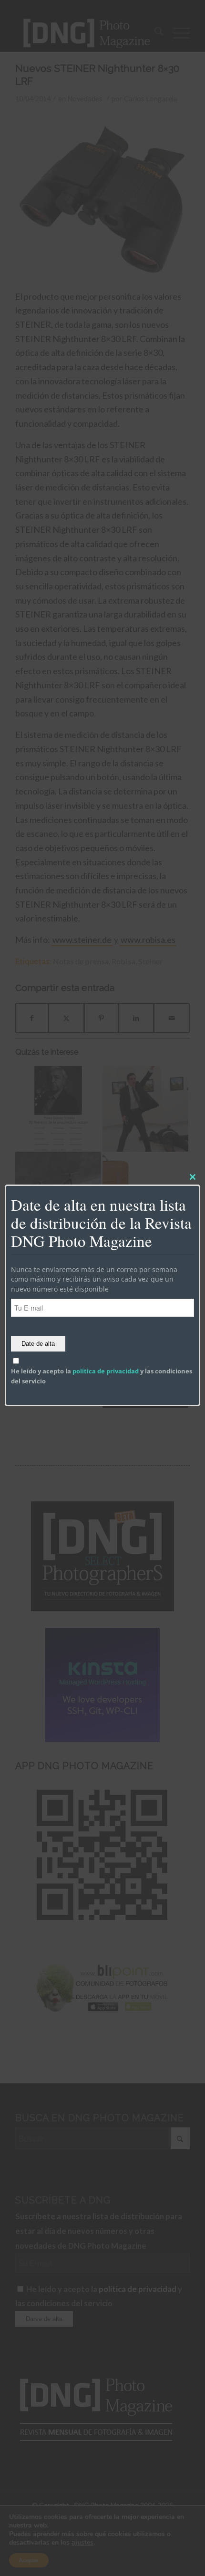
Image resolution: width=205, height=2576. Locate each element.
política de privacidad (106, 1371)
